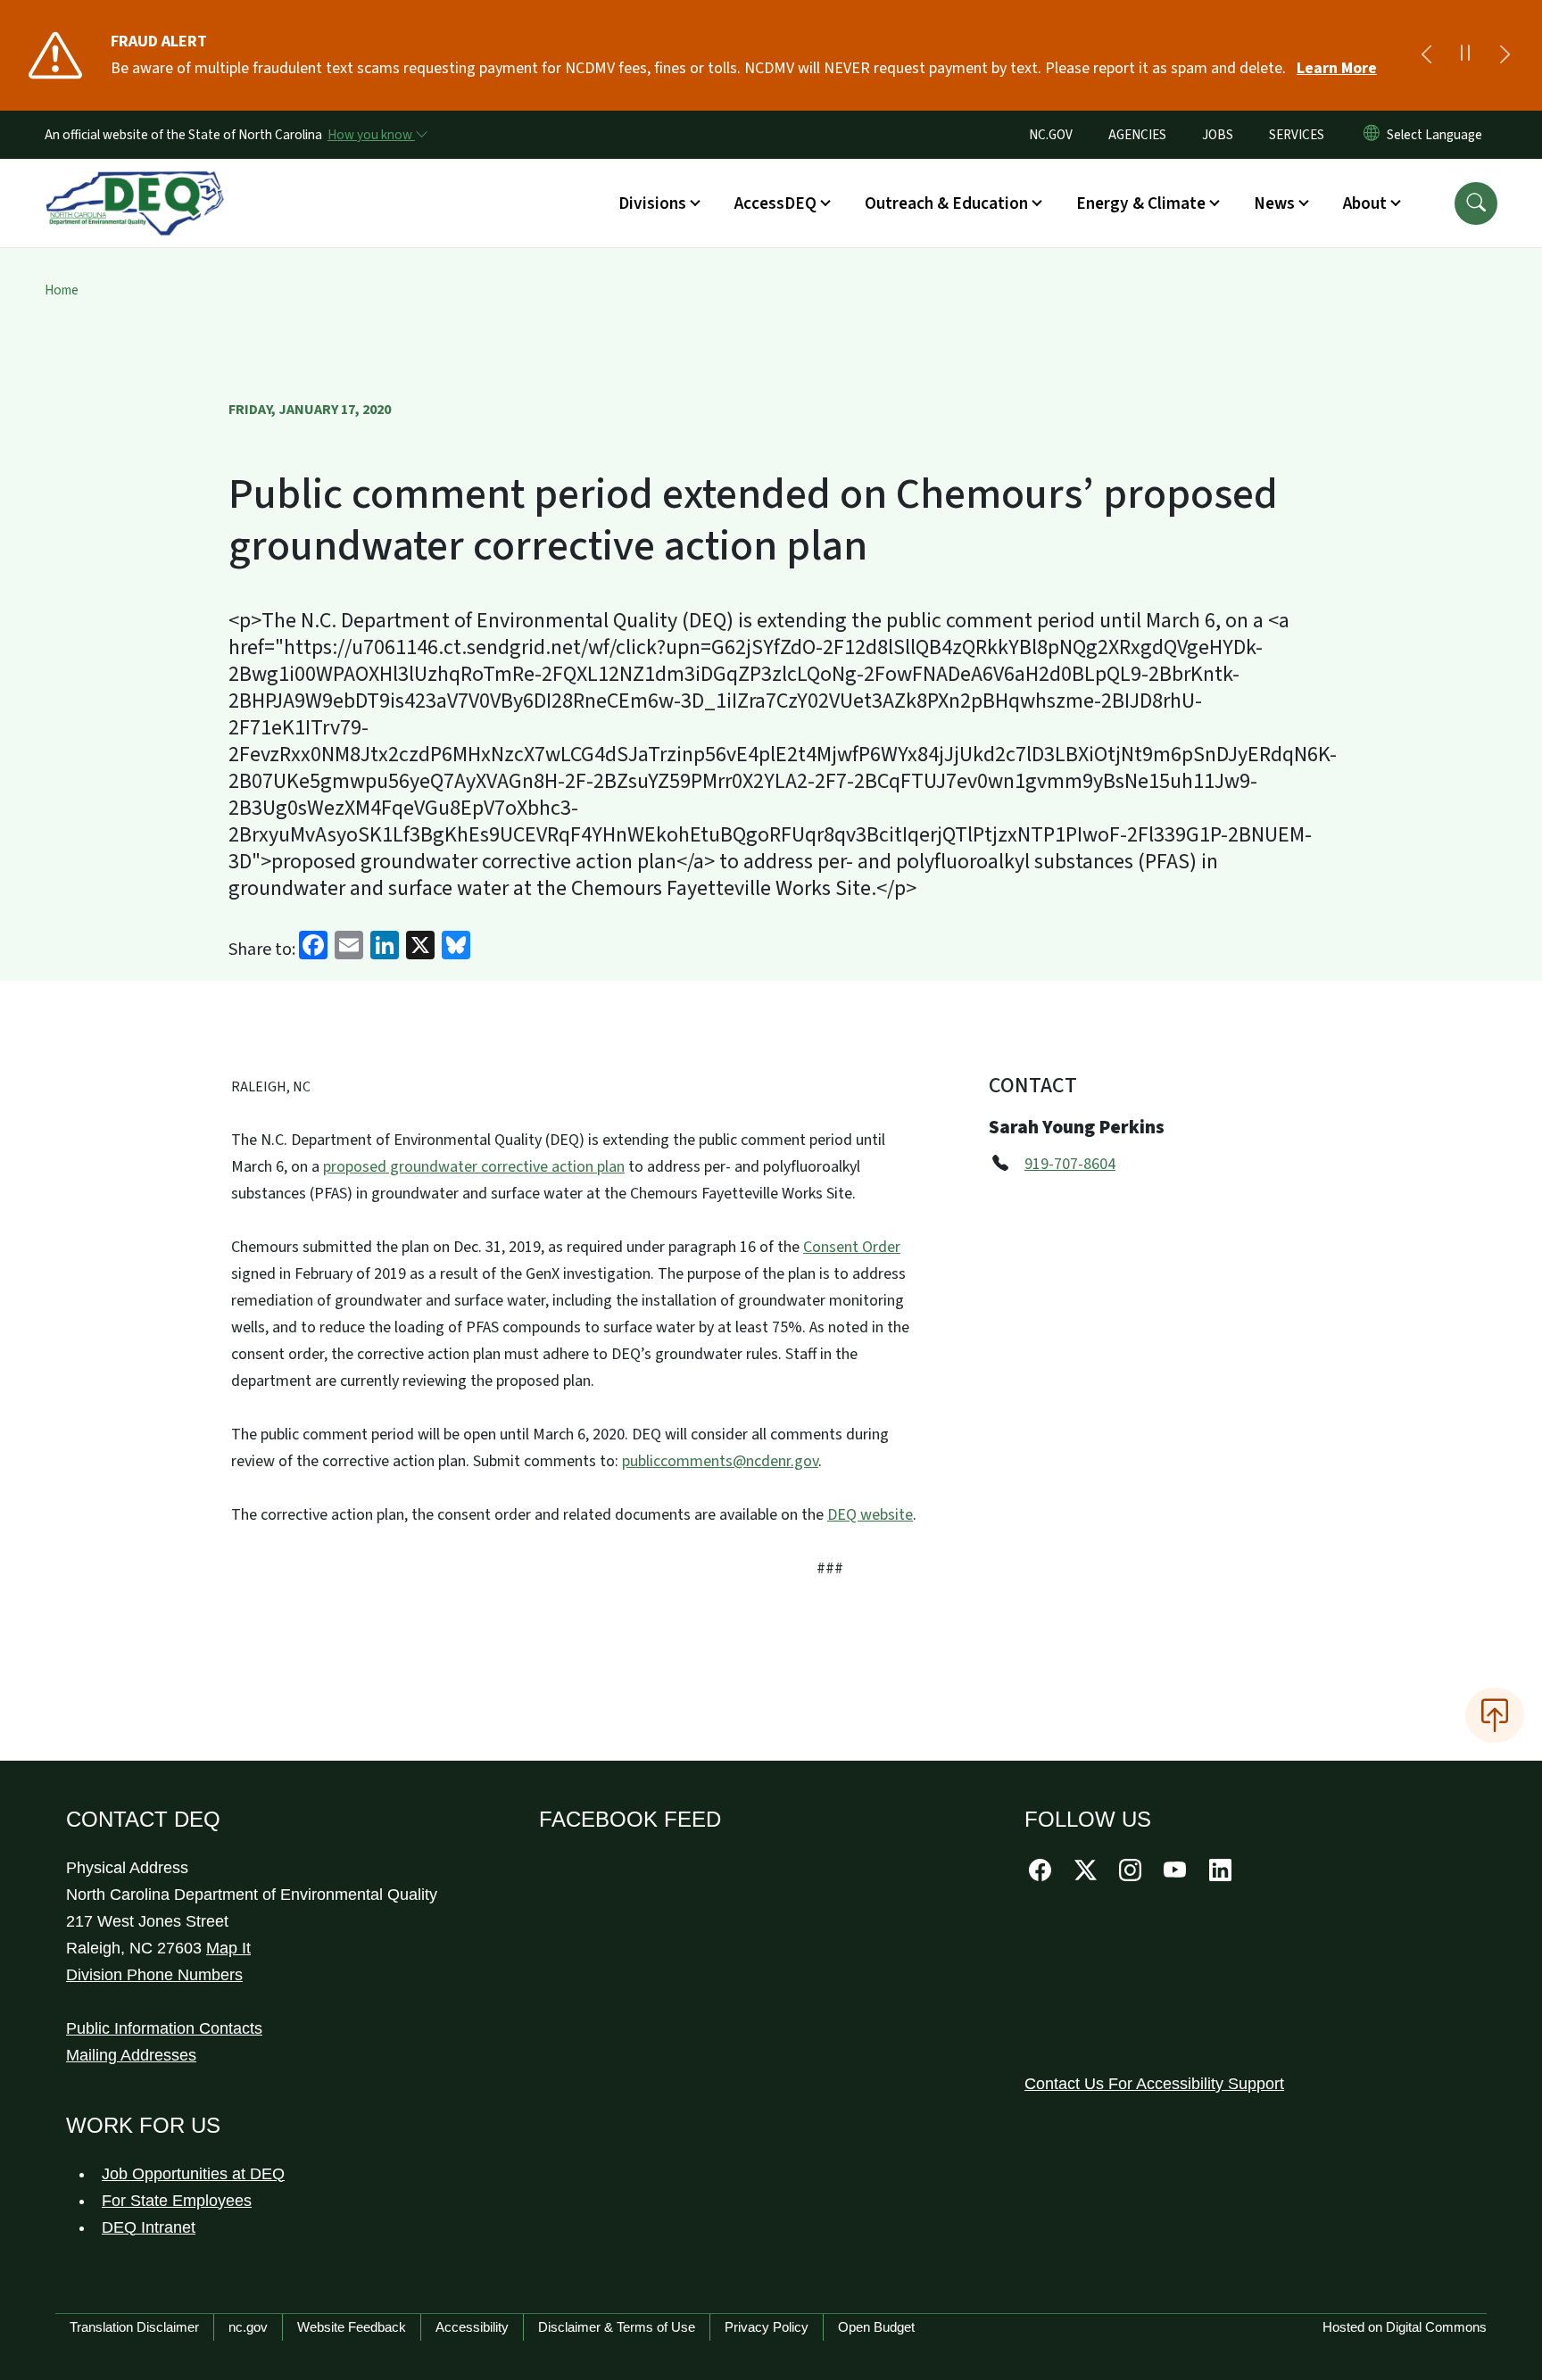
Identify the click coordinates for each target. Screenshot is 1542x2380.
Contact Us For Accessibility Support (1154, 2084)
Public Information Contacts (164, 2028)
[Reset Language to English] (1372, 135)
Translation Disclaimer (134, 2327)
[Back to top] (1495, 1715)
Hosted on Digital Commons (1405, 2327)
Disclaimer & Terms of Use (617, 2327)
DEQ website (870, 1515)
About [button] (1365, 203)
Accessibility (472, 2327)
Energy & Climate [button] (1141, 203)
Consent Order (852, 1247)
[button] (1476, 203)
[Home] (135, 183)
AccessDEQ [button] (775, 203)
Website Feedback (352, 2327)
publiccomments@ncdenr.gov (720, 1461)
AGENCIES (1137, 135)
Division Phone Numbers (154, 1975)
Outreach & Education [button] (946, 203)
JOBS (1218, 135)
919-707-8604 (1070, 1164)
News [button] (1274, 203)
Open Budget (876, 2327)
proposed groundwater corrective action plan (474, 1167)
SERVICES (1297, 135)
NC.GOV (1051, 135)
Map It (228, 1948)
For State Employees (177, 2201)
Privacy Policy (767, 2327)
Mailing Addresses (131, 2055)
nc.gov (248, 2327)
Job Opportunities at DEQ (193, 2174)
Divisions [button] (652, 203)
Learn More (1337, 68)
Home (62, 290)
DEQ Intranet (149, 2227)
